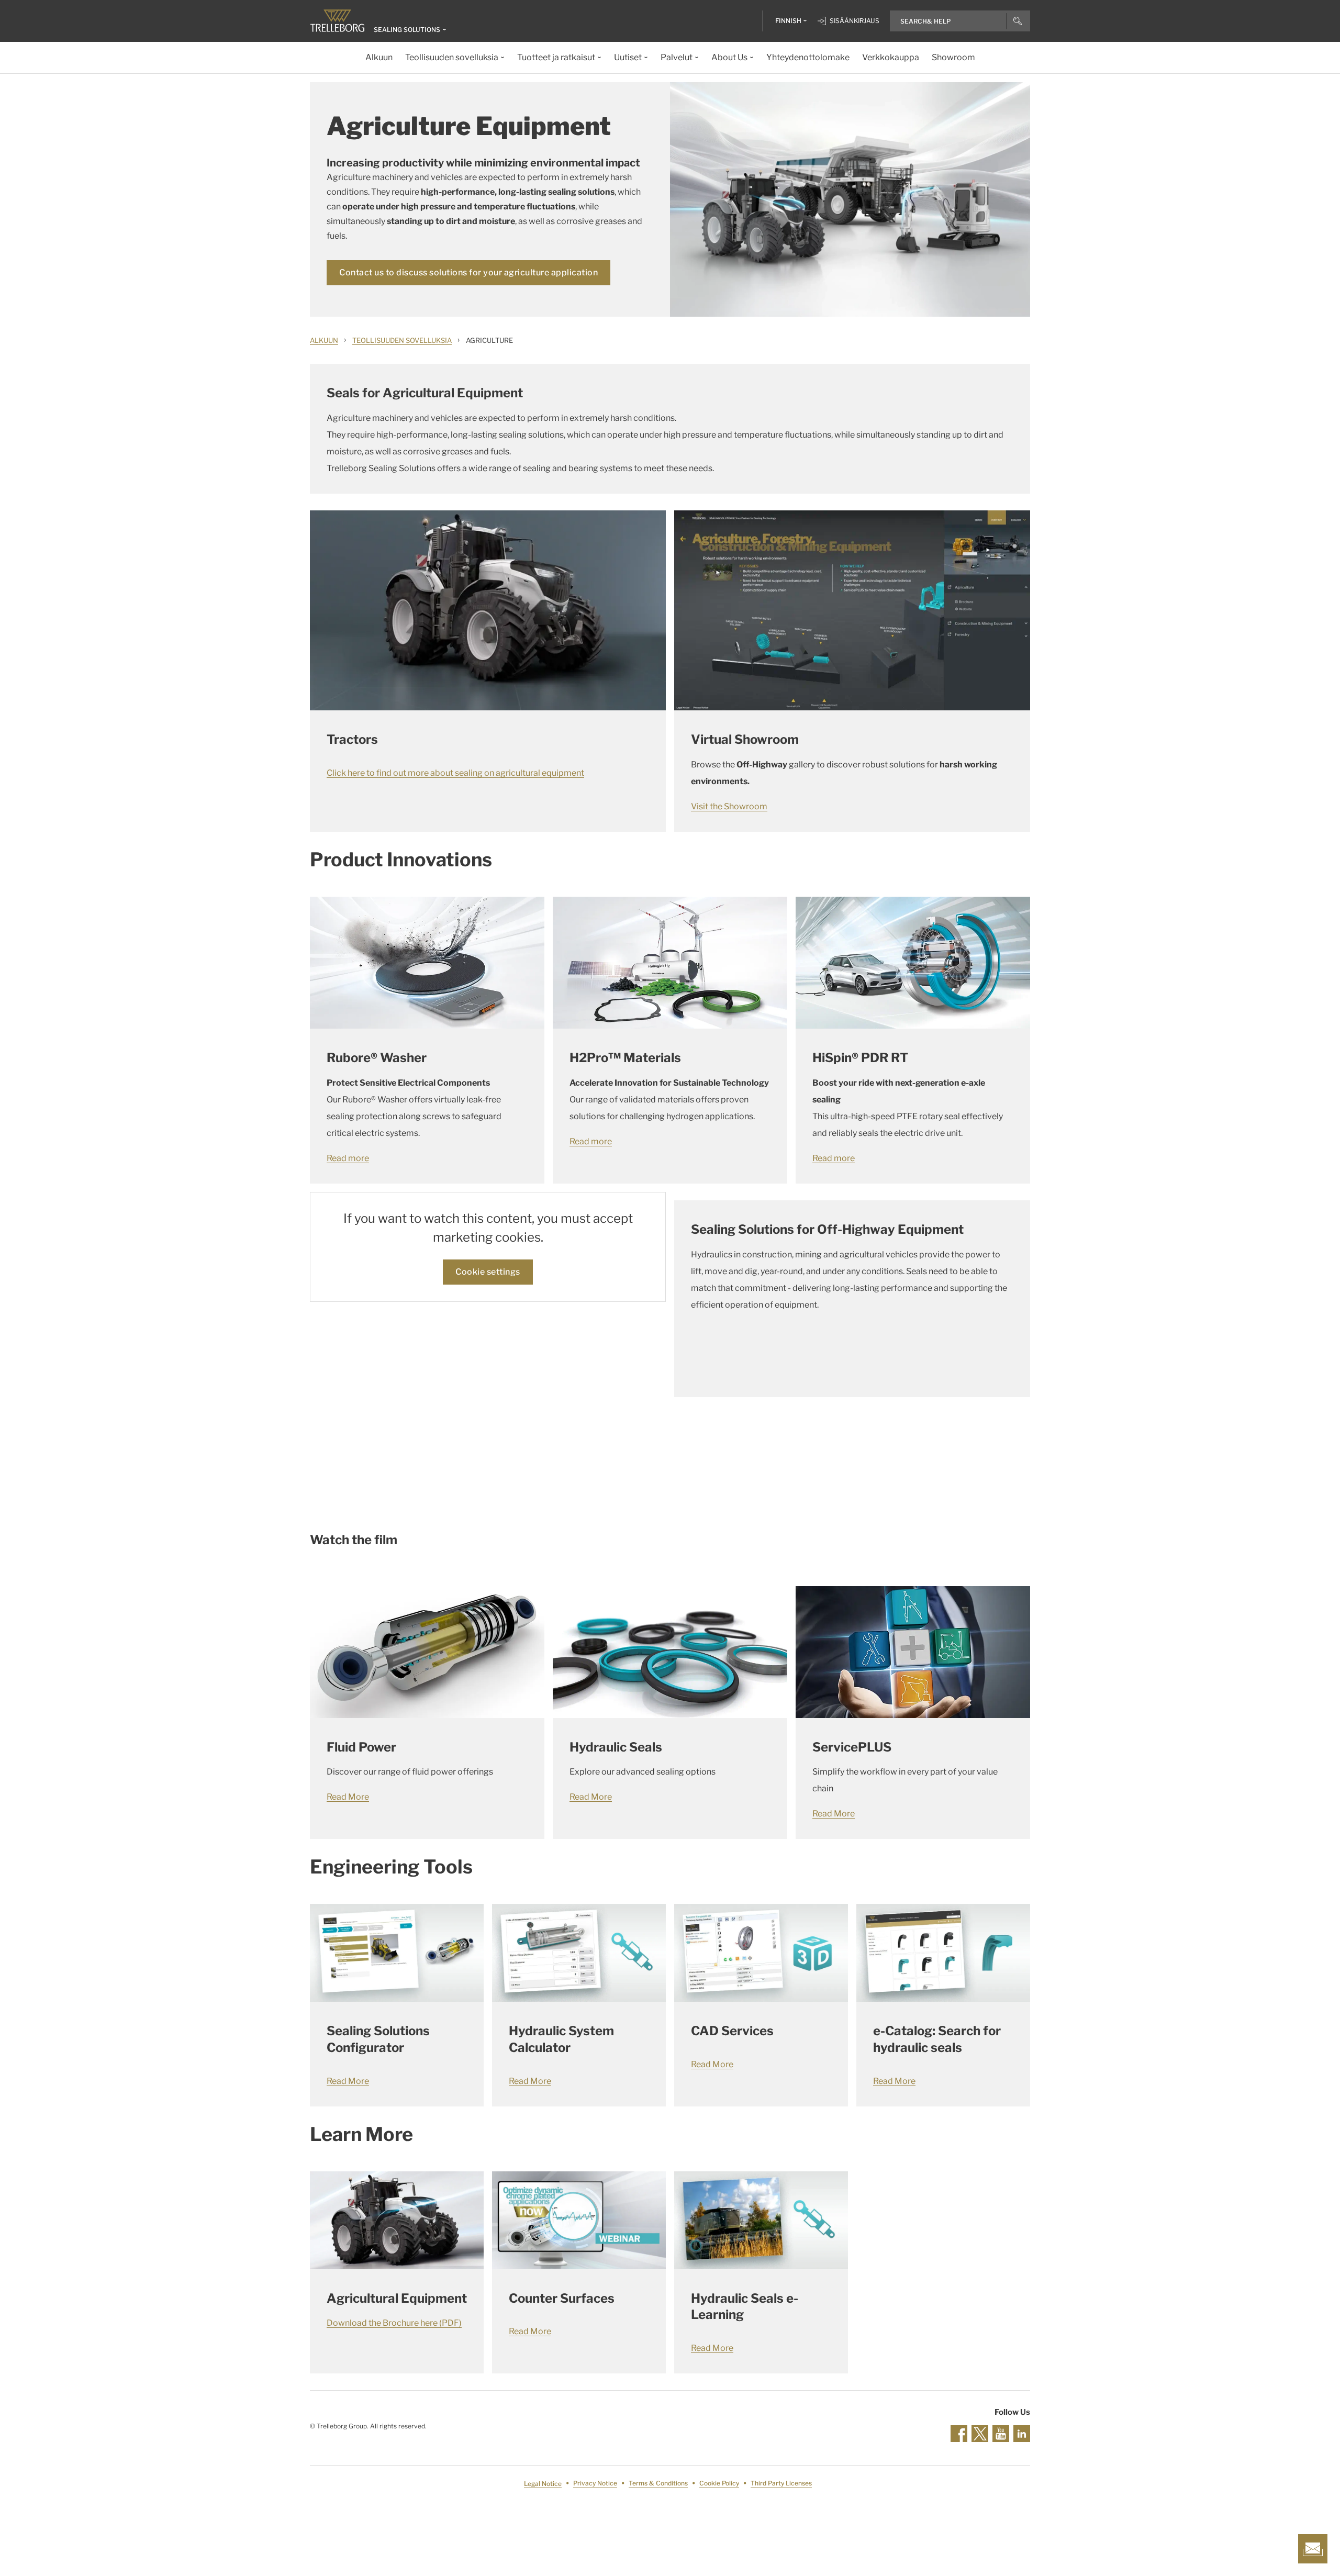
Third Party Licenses (781, 2484)
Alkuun (324, 340)
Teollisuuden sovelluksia (402, 340)
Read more (348, 1158)
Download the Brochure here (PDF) (394, 2323)
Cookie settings (488, 1272)
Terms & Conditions (658, 2484)
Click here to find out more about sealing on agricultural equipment (455, 773)
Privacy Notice (595, 2484)
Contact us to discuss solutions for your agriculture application (468, 272)
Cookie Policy (719, 2484)
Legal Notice (543, 2484)
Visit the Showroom (729, 806)
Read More (348, 1797)
